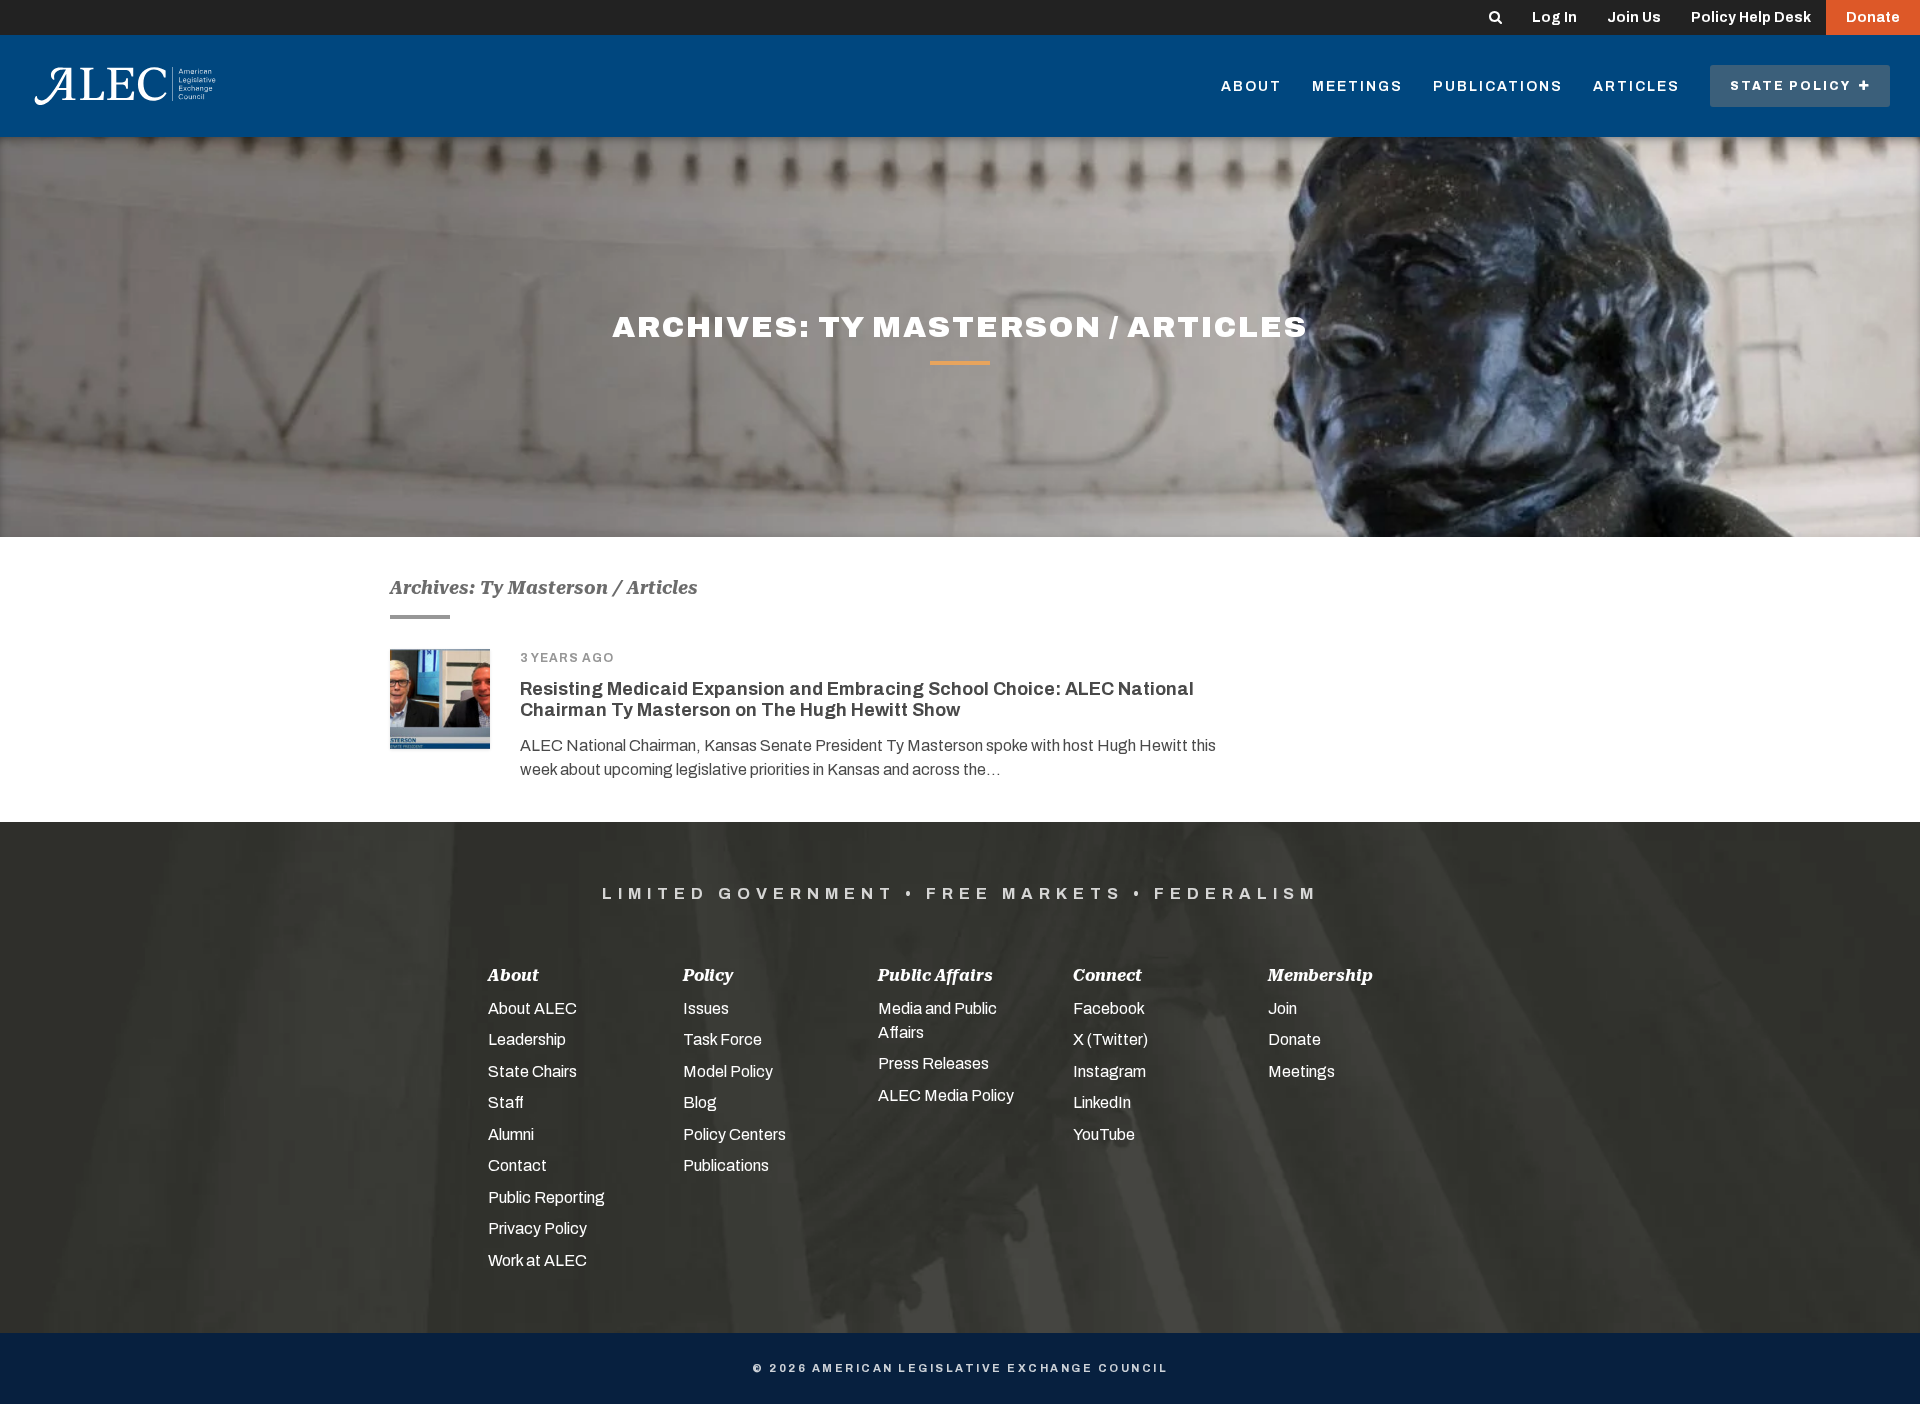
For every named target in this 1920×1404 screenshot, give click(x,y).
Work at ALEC (537, 1260)
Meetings (1357, 86)
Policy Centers (734, 1134)
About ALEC (532, 1008)
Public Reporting (546, 1197)
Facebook (1109, 1008)
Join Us (1634, 17)
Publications (1498, 86)
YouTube (1104, 1134)
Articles (1636, 86)
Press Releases (933, 1063)
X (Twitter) (1110, 1039)
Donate (1873, 17)
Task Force (722, 1039)
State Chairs (532, 1071)
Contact (517, 1165)
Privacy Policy (537, 1228)
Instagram (1109, 1071)
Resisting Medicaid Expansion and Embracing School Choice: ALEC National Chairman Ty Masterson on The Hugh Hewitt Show (857, 700)
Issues (706, 1008)
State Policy (1794, 86)
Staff (506, 1102)
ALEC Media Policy (946, 1095)
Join (1282, 1008)
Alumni (511, 1134)
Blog (700, 1102)
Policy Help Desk (1751, 17)
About (1251, 86)
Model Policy (728, 1071)
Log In (1554, 17)
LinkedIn (1102, 1102)
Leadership (527, 1039)
